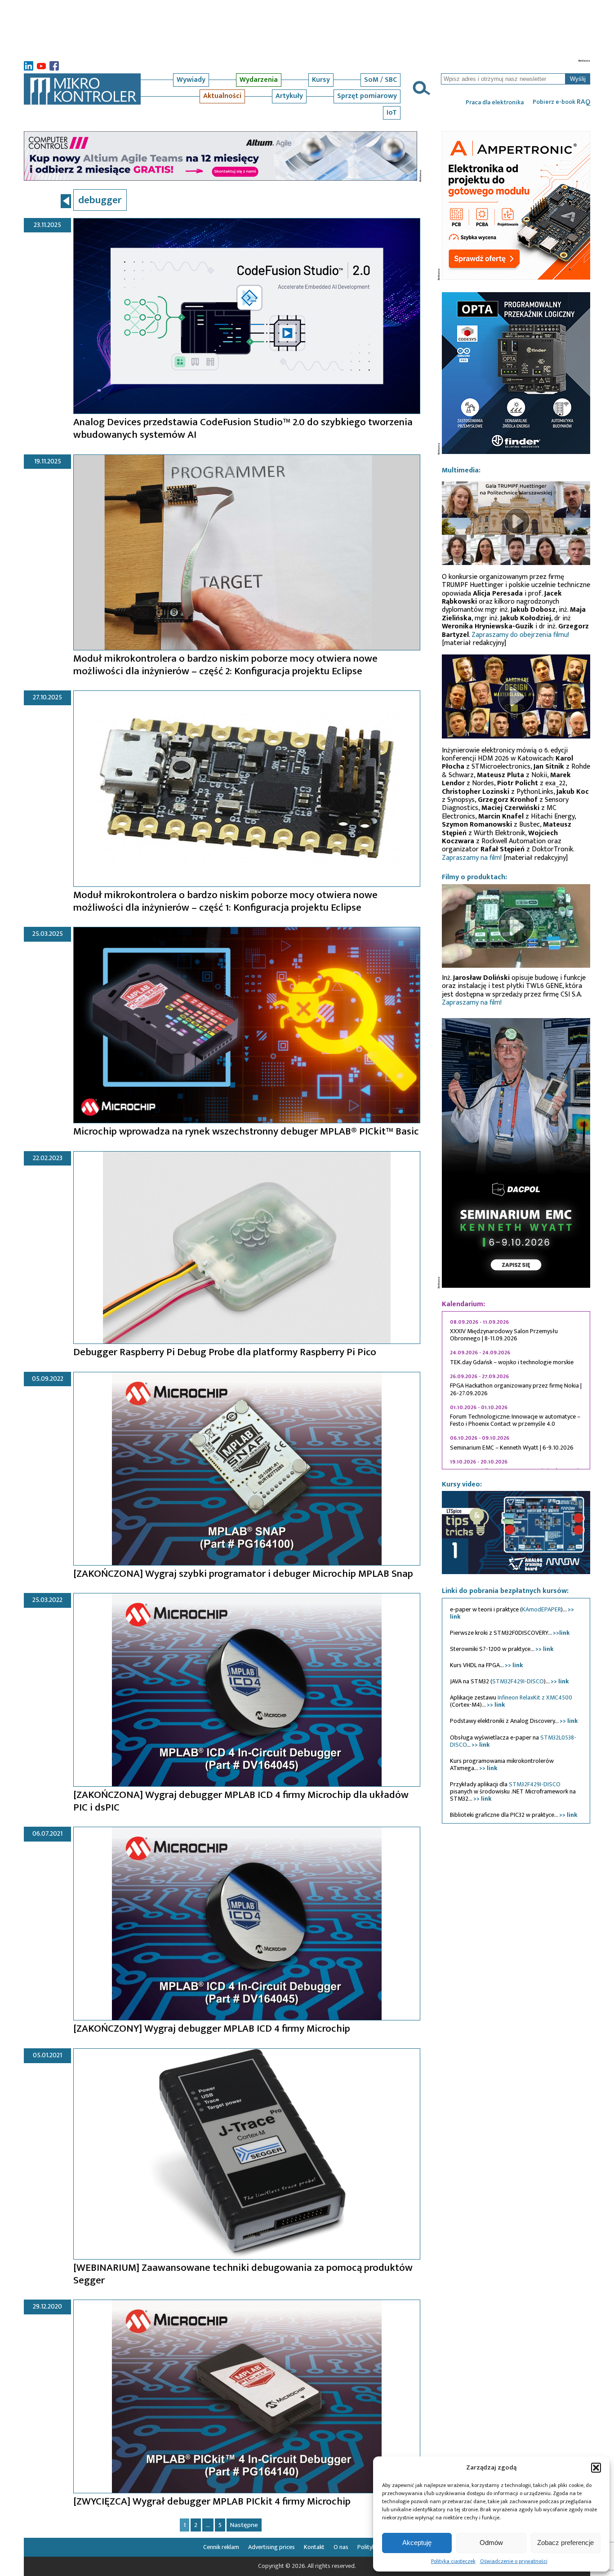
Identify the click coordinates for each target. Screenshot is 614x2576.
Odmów (491, 2543)
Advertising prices (271, 2547)
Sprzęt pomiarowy (367, 96)
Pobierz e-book (561, 102)
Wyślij (578, 79)
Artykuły (289, 96)
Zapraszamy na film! (472, 858)
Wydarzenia (259, 80)
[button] (596, 2468)
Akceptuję (417, 2543)
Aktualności (222, 96)
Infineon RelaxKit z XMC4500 (535, 1697)
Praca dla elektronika (495, 102)
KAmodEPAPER (541, 1609)
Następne (244, 2525)
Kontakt (314, 2547)
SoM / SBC (380, 80)
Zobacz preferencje (565, 2543)
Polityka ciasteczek (453, 2561)
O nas (341, 2547)
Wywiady (191, 80)
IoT (392, 113)
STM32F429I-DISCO (518, 1681)
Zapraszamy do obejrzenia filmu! (520, 635)
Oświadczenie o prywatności (514, 2561)
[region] (516, 1390)
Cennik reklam (221, 2547)
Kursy (321, 80)
